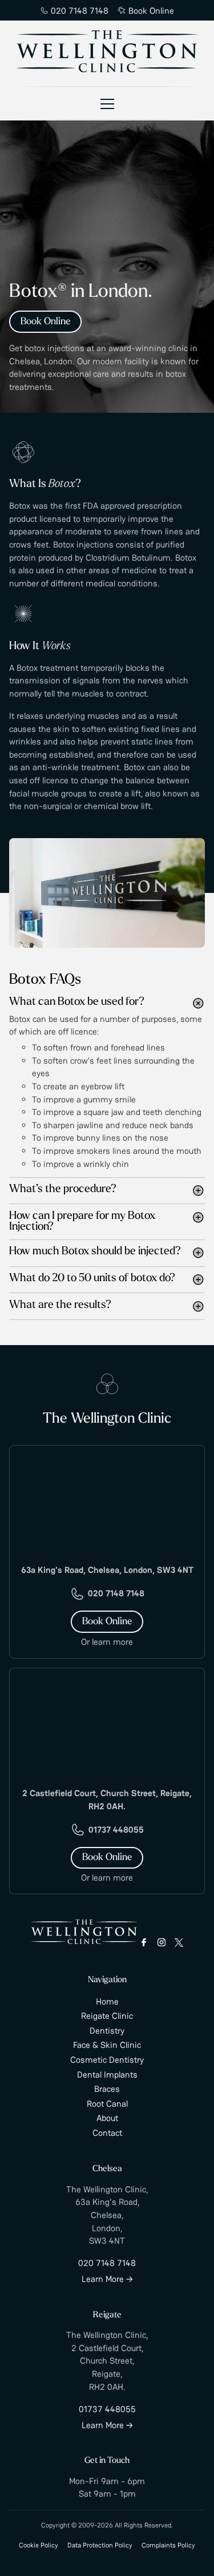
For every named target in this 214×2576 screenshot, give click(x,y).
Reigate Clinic (107, 2016)
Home (107, 2001)
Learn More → (107, 2279)
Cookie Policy (39, 2545)
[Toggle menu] (107, 103)
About (107, 2118)
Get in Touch (107, 2461)
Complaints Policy (168, 2545)
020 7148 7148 (80, 11)
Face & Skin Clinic (107, 2045)
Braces (107, 2089)
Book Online (151, 11)
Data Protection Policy (100, 2545)
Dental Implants (107, 2074)
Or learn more (107, 1642)
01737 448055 (116, 1830)
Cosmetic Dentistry (107, 2060)
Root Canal (107, 2104)
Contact (107, 2133)
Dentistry (107, 2030)
